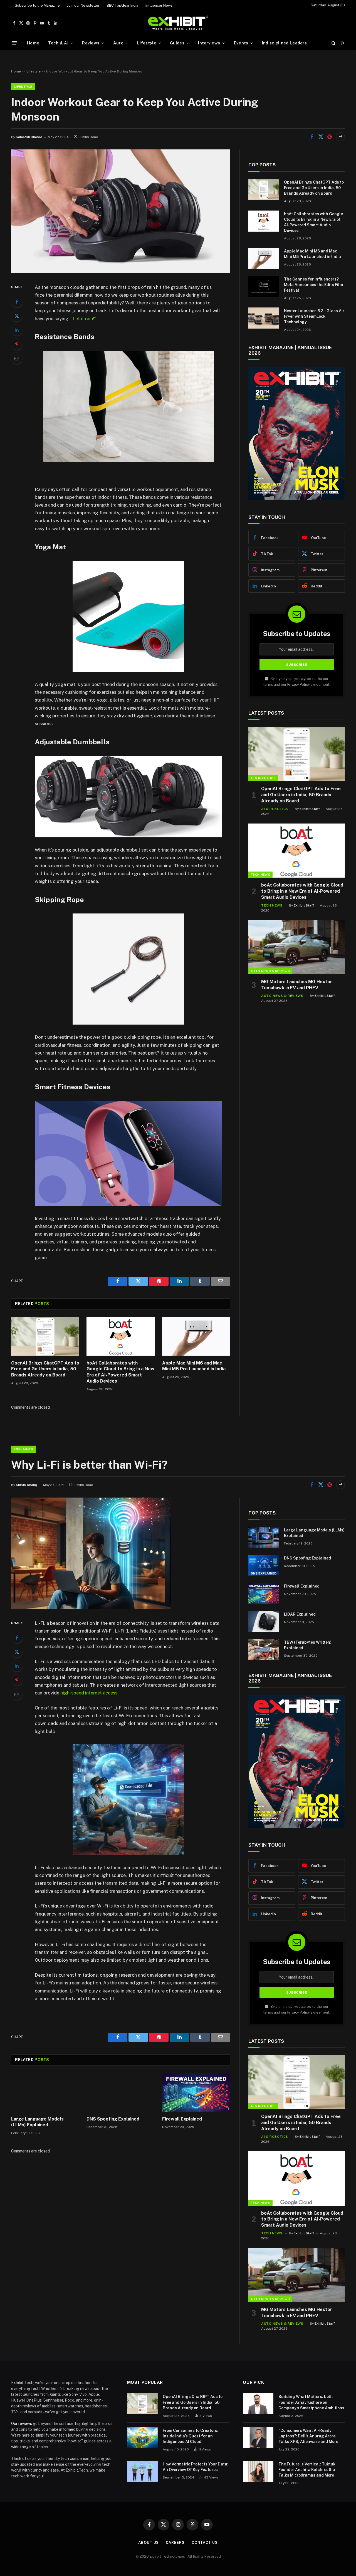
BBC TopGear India (123, 5)
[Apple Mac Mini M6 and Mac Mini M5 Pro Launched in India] (196, 1336)
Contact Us (205, 2543)
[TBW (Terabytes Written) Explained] (264, 1649)
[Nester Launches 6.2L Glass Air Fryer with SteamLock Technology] (264, 318)
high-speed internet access (89, 1693)
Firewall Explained (182, 2119)
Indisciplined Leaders (284, 43)
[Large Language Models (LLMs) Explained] (45, 2092)
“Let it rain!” (83, 319)
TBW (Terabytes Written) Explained (308, 1645)
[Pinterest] (17, 344)
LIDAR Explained (300, 1614)
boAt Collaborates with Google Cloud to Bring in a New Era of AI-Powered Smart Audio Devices (120, 1372)
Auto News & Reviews (270, 971)
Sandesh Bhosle (29, 137)
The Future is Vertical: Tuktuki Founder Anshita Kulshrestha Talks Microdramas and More (307, 2470)
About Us (149, 2543)
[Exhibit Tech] (178, 23)
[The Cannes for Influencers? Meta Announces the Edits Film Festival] (264, 286)
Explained (24, 1449)
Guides (177, 43)
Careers (175, 2543)
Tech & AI (58, 43)
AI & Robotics (263, 778)
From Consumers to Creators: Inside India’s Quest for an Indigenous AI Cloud (191, 2436)
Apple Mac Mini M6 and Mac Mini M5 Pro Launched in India (194, 1366)
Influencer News (159, 5)
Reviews (91, 43)
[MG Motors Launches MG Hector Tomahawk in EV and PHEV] (297, 947)
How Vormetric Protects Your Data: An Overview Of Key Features (196, 2467)
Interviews (209, 43)
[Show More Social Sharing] (340, 137)
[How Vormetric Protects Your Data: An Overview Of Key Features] (142, 2471)
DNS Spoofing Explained (113, 2119)
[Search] (334, 43)
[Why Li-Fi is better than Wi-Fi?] (91, 1607)
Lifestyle (147, 43)
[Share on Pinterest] (330, 137)
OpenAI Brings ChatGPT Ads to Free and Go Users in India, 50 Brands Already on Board (45, 1369)
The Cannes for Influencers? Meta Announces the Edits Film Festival (313, 285)
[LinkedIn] (17, 330)
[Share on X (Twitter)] (321, 137)
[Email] (17, 358)
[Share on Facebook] (312, 137)
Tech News (260, 875)
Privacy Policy (299, 684)
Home (33, 43)
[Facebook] (17, 302)
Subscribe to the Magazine (37, 5)
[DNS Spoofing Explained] (121, 2092)
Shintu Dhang (27, 1485)
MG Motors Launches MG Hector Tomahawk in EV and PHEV (297, 985)
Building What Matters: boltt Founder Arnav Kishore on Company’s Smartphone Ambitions (311, 2402)
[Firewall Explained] (196, 2092)
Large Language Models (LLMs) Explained (37, 2122)
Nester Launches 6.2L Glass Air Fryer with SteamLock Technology (314, 316)
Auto (118, 43)
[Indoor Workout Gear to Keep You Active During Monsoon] (121, 271)
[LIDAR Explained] (264, 1621)
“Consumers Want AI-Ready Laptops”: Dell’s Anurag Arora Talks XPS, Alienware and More (308, 2436)
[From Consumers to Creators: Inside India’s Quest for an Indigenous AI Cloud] (142, 2438)
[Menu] (15, 43)
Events (241, 43)
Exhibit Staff (310, 809)
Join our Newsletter (83, 5)
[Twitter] (17, 316)
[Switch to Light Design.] (342, 43)
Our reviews (22, 2424)
